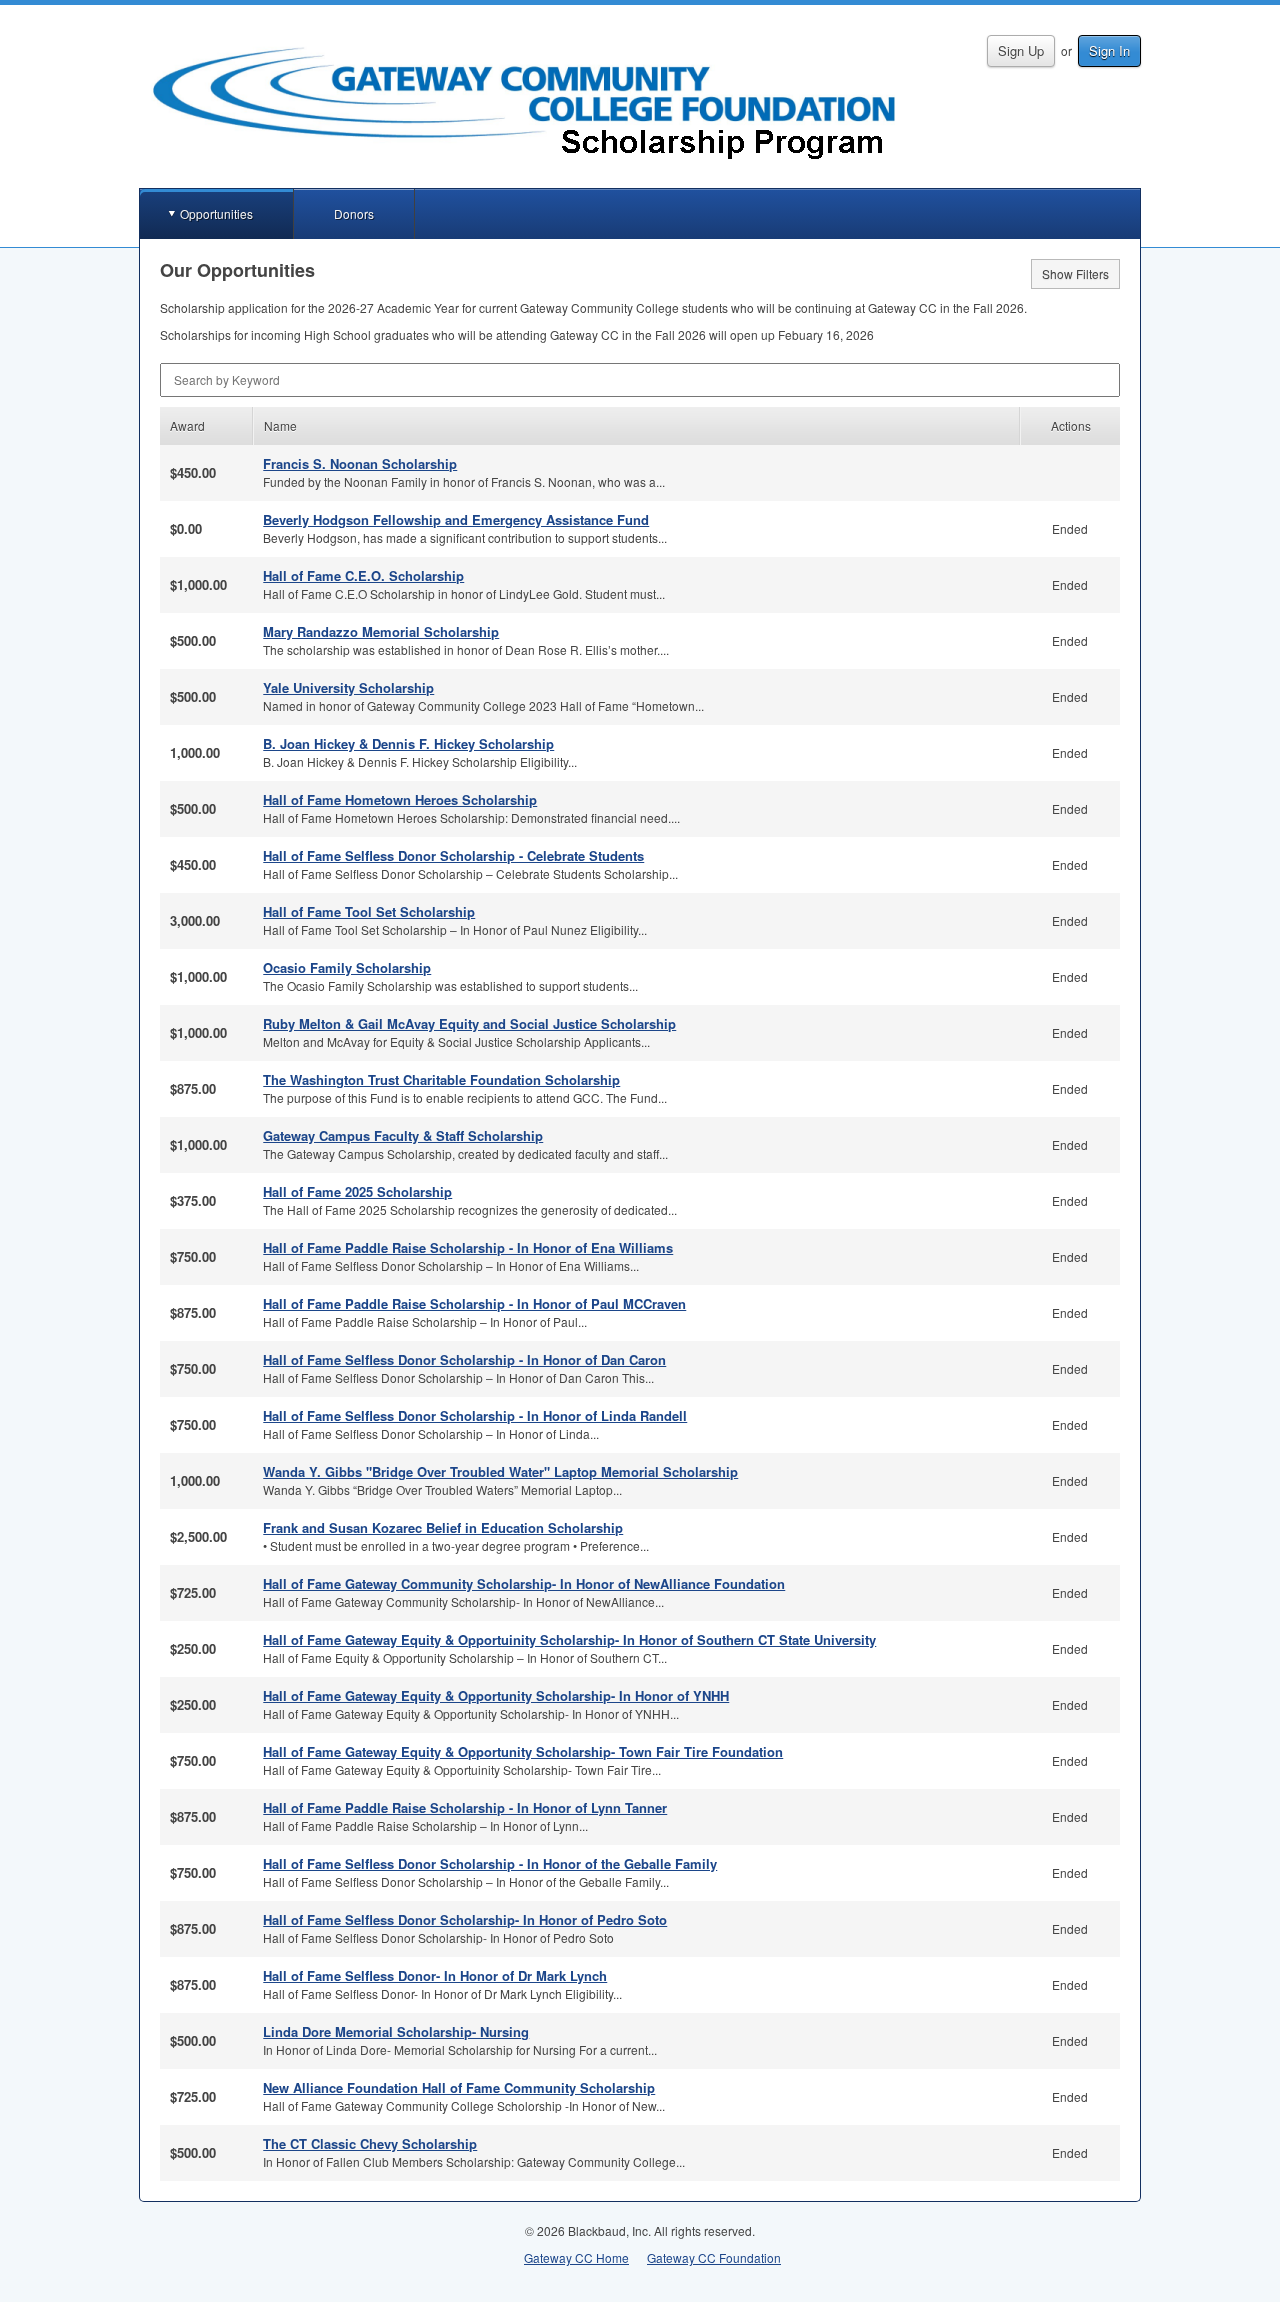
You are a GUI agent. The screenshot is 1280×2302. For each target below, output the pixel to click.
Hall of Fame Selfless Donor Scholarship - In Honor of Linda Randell (475, 1415)
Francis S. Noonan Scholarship (360, 463)
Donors (354, 213)
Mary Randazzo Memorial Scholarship (381, 631)
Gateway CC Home (576, 2257)
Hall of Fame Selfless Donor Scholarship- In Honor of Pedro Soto (465, 1919)
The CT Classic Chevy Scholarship (370, 2143)
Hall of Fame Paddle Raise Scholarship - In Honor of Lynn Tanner (465, 1807)
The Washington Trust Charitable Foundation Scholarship (441, 1079)
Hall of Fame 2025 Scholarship (357, 1191)
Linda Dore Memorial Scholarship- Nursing (396, 2031)
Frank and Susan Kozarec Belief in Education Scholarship (443, 1527)
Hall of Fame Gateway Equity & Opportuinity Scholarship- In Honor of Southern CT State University (569, 1639)
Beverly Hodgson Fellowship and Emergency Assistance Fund (456, 519)
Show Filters (1075, 273)
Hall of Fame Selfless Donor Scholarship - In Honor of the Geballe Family (490, 1863)
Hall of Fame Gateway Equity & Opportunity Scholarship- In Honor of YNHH (496, 1695)
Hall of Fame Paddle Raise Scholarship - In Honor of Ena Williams (468, 1247)
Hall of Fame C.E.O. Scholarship (363, 575)
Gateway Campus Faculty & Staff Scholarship (403, 1135)
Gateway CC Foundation (714, 2257)
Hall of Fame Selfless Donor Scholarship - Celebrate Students (453, 855)
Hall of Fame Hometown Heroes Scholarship (400, 799)
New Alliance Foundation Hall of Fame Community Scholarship (459, 2087)
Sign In (1109, 50)
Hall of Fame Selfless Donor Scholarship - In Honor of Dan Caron (464, 1359)
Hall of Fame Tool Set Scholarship (369, 911)
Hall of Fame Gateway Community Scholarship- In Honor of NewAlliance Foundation (524, 1583)
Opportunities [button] (216, 213)
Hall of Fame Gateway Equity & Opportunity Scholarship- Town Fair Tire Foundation (523, 1751)
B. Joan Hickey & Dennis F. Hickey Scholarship (408, 743)
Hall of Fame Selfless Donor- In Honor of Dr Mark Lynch (435, 1975)
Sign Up (1021, 50)
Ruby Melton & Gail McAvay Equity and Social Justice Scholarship (469, 1023)
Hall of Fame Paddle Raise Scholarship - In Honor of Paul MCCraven (474, 1303)
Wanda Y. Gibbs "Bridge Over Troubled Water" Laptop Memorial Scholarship (500, 1471)
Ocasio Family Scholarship (347, 967)
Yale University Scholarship (348, 687)
